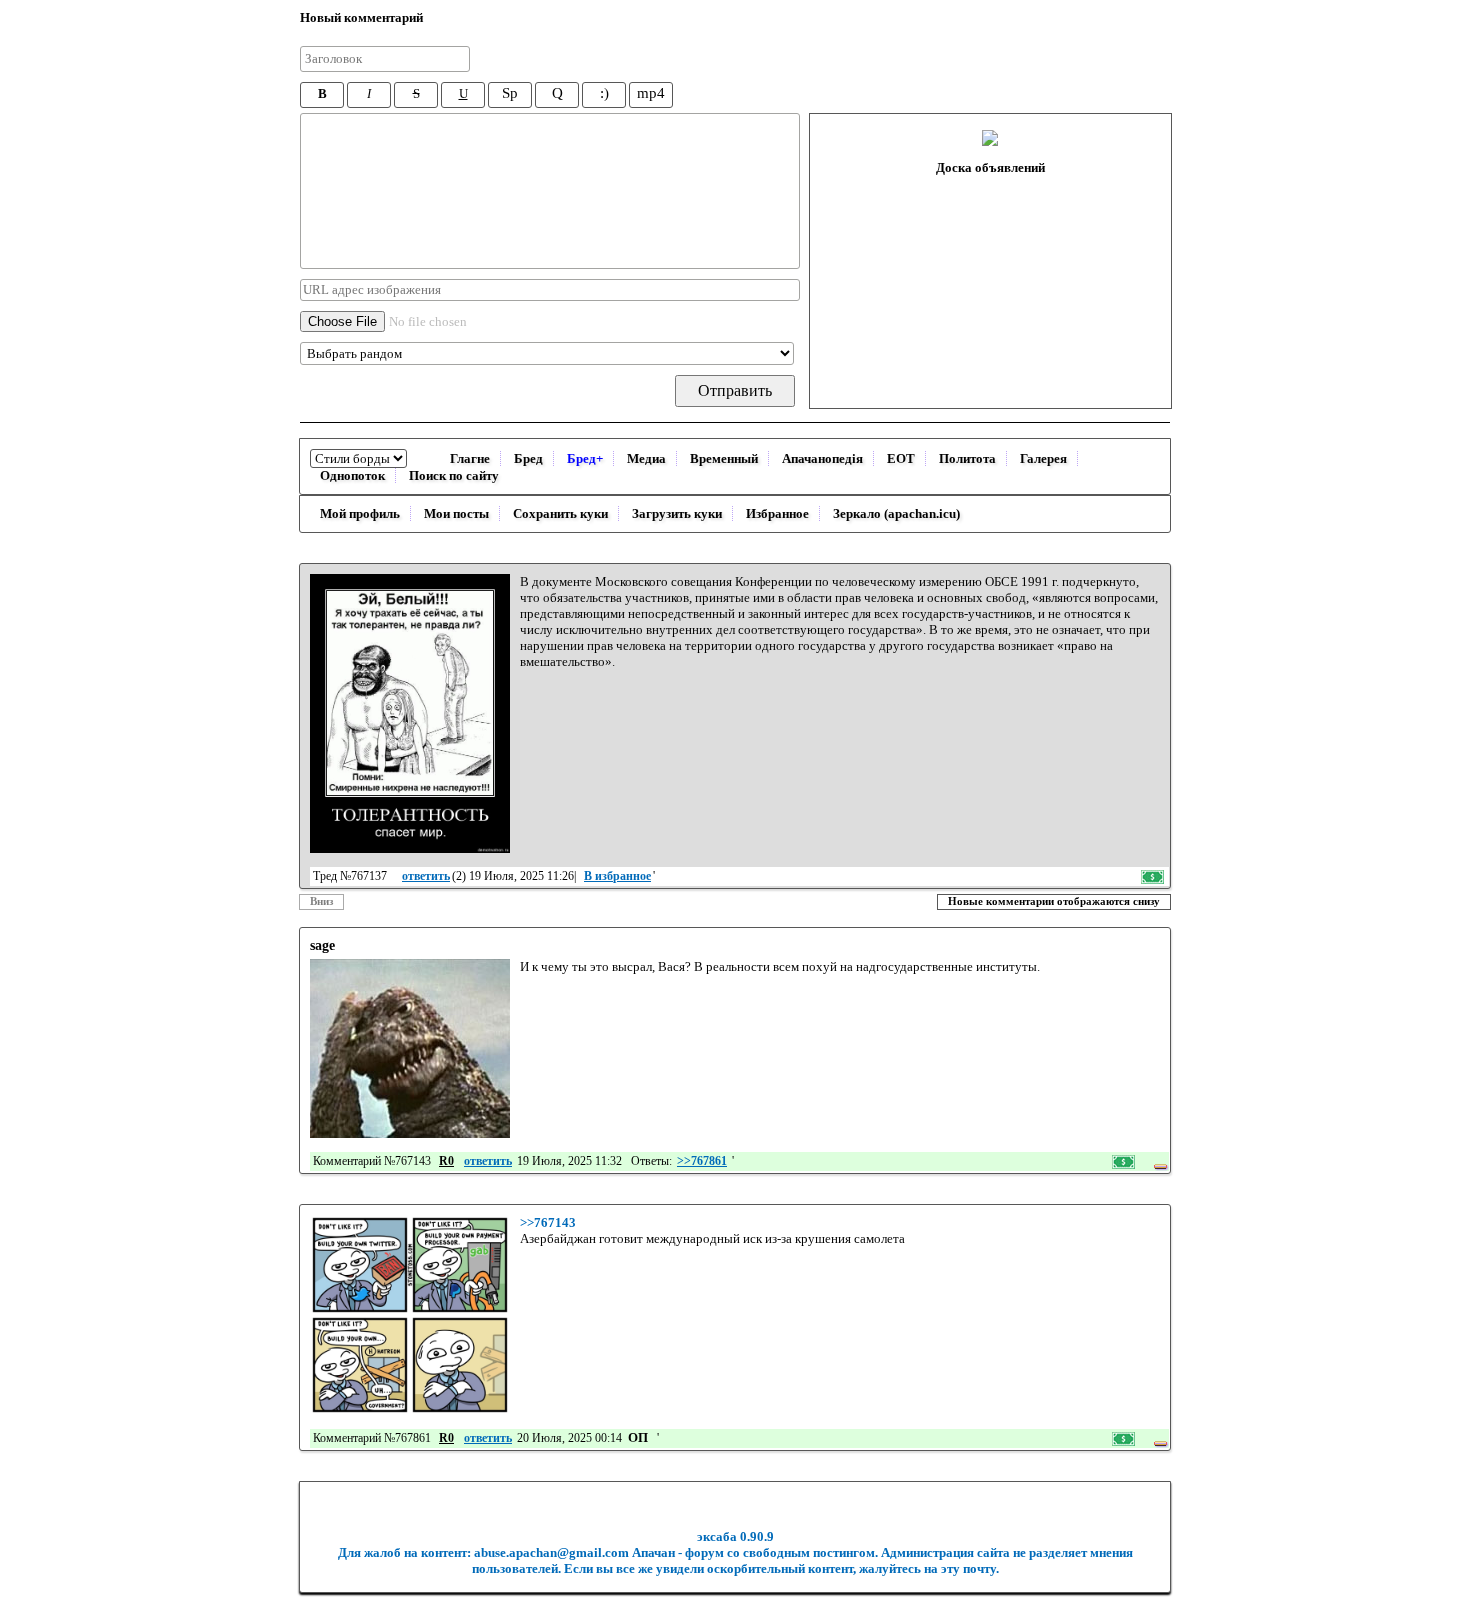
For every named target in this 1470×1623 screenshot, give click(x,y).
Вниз (321, 901)
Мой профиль (360, 513)
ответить (426, 876)
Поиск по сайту (454, 475)
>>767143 (548, 1222)
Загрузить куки (677, 513)
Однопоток (352, 475)
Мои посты (456, 513)
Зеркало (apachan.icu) (896, 513)
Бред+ (585, 458)
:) (604, 93)
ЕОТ (901, 458)
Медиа (646, 458)
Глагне (470, 458)
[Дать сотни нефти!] (1154, 876)
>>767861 (702, 1161)
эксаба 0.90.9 (735, 1536)
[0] (410, 713)
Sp (510, 93)
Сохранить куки (560, 513)
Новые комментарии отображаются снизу (1054, 901)
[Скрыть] (1159, 1161)
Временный (724, 458)
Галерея (1043, 458)
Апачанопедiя (822, 458)
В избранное (617, 876)
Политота (967, 458)
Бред (528, 458)
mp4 (651, 93)
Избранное (777, 513)
